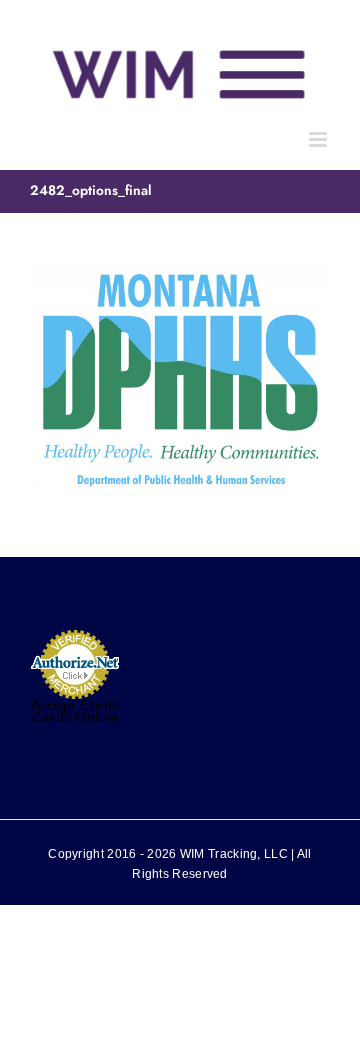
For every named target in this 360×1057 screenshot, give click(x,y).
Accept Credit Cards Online (75, 711)
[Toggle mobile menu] (319, 139)
